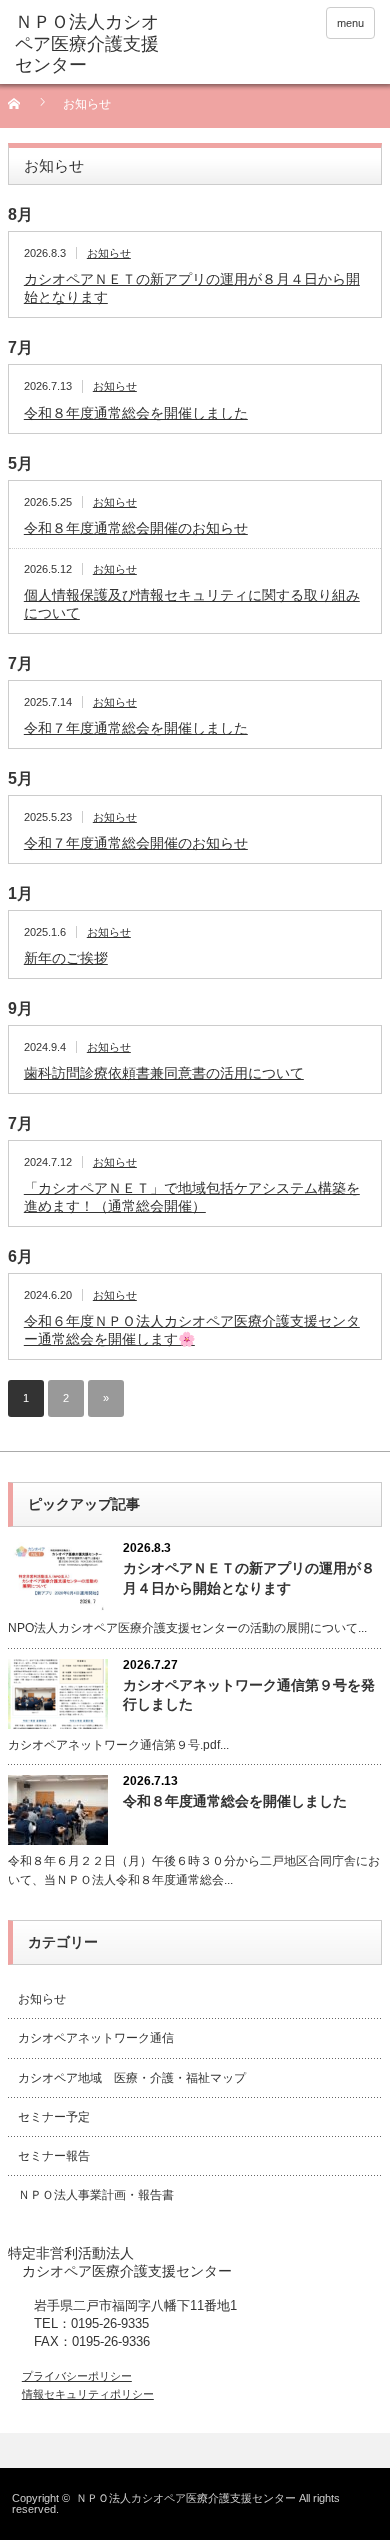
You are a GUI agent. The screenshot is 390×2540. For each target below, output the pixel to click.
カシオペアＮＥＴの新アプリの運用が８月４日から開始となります (192, 288)
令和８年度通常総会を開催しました (136, 413)
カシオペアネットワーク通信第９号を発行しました (249, 1694)
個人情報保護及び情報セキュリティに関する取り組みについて (192, 604)
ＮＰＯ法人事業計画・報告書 (96, 2195)
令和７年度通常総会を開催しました (136, 728)
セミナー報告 (54, 2156)
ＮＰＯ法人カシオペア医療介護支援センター (186, 2498)
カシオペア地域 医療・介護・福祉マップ (132, 2078)
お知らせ (109, 253)
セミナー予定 (54, 2117)
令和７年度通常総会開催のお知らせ (136, 843)
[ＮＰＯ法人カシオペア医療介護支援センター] (93, 44)
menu (350, 23)
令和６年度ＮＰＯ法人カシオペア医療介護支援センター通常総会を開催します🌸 (192, 1330)
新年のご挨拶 (66, 958)
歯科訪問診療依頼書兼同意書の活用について (164, 1073)
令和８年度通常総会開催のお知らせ (136, 528)
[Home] (25, 110)
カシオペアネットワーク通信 (96, 2038)
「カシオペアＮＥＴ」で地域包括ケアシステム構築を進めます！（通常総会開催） (192, 1197)
